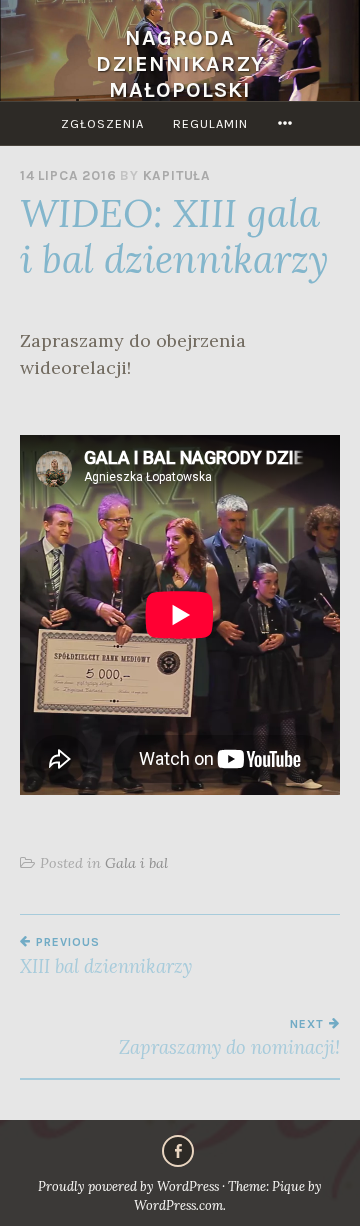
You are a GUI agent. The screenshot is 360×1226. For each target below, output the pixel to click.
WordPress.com (178, 1205)
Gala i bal (136, 863)
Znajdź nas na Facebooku (178, 1151)
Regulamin (210, 123)
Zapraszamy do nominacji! (229, 1038)
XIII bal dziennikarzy (106, 956)
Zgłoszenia (102, 123)
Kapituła (177, 175)
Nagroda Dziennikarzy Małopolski (180, 63)
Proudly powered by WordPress (128, 1186)
